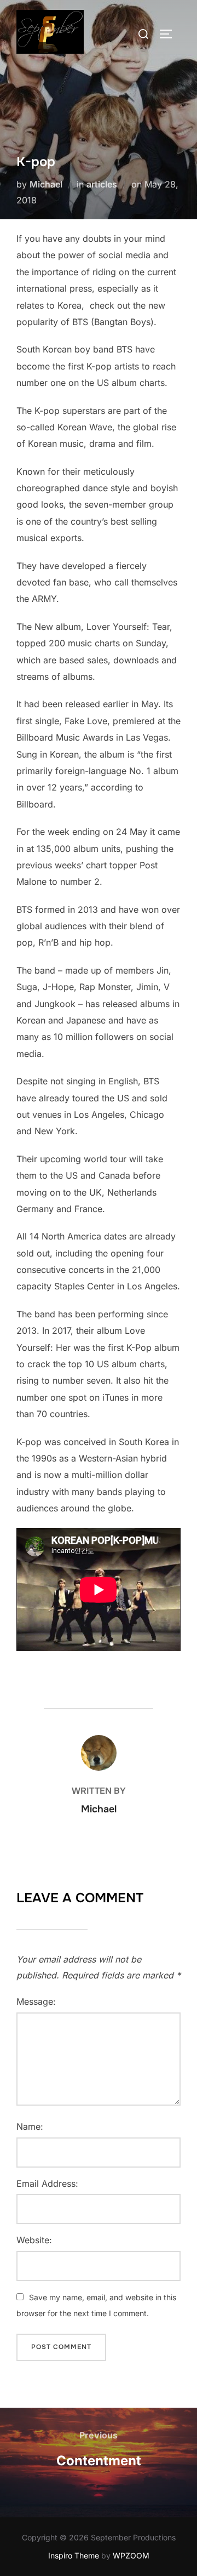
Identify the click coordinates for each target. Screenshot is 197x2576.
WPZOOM (131, 2555)
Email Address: (47, 2183)
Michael (46, 184)
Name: (30, 2126)
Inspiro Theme (74, 2555)
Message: (36, 2001)
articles (102, 184)
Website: (34, 2240)
